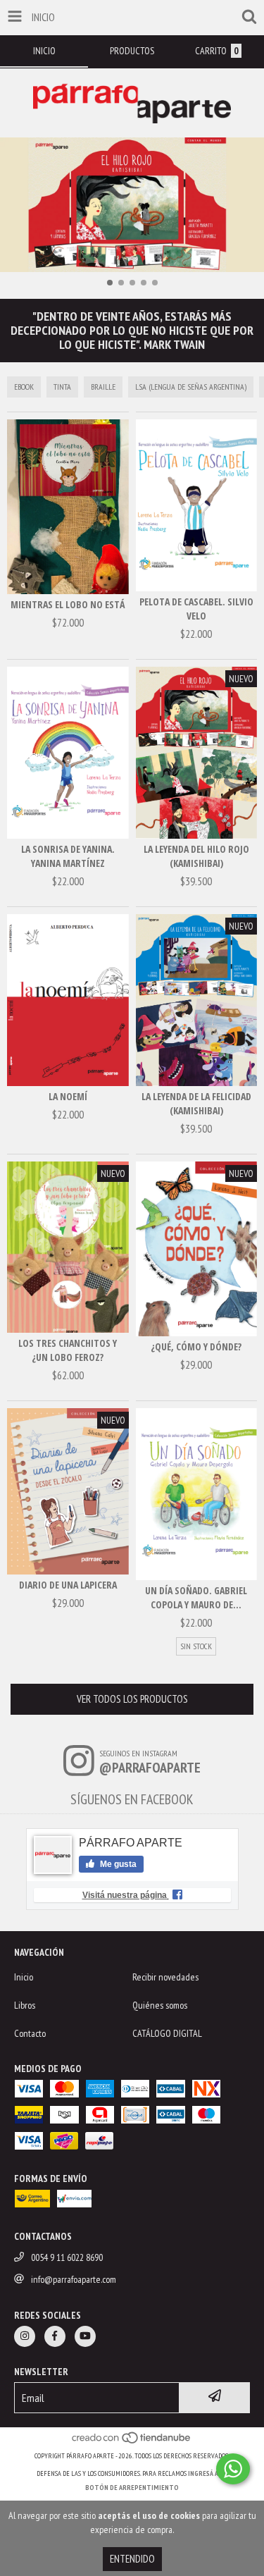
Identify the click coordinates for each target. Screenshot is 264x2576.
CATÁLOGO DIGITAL (167, 2033)
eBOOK (24, 387)
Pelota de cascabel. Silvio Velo (196, 609)
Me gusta (117, 1864)
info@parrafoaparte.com (74, 2279)
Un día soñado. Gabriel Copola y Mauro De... (196, 1597)
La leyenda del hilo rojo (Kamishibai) (196, 856)
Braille (103, 387)
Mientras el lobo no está (68, 604)
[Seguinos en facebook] (55, 2336)
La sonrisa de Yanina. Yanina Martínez (68, 856)
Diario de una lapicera (68, 1585)
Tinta (62, 387)
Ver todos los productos (132, 1699)
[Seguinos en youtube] (85, 2336)
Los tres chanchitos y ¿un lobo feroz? (68, 1350)
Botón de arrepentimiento (132, 2488)
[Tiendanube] (132, 2442)
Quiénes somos (160, 2005)
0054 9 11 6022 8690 (67, 2257)
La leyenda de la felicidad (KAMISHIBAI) (196, 1103)
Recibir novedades (165, 1977)
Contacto (30, 2033)
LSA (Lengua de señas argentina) (191, 387)
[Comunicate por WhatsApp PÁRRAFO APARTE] (233, 2469)
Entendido (132, 2559)
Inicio (24, 1977)
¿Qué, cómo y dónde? (196, 1346)
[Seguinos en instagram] (25, 2336)
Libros (25, 2005)
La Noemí (68, 1096)
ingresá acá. (208, 2473)
